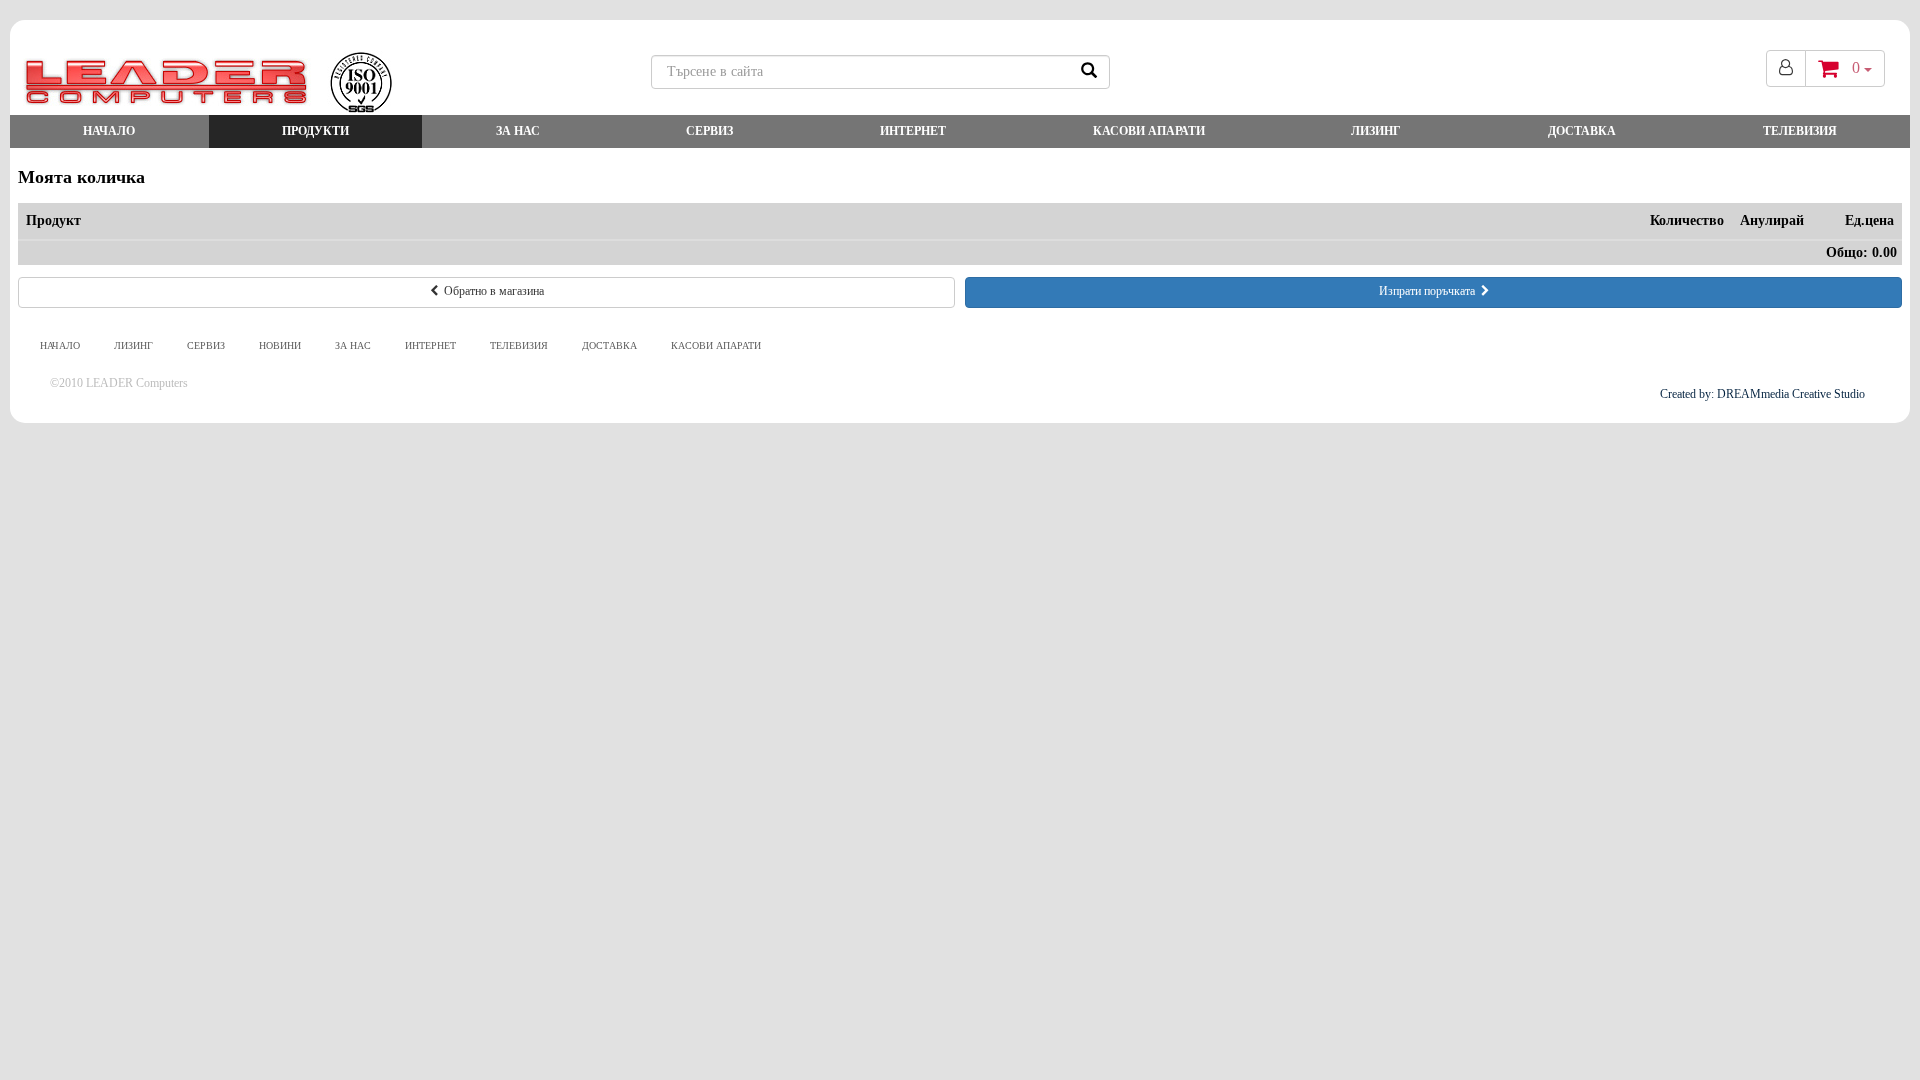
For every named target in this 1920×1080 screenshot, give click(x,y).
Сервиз (709, 131)
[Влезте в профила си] (1786, 68)
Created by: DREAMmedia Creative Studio (1762, 394)
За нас (518, 131)
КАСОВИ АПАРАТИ (1149, 131)
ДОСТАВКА (1582, 131)
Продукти (315, 131)
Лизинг (1376, 131)
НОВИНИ (280, 345)
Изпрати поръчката (1430, 291)
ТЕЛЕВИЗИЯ (1800, 131)
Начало (109, 131)
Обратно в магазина (491, 291)
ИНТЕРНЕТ (913, 131)
